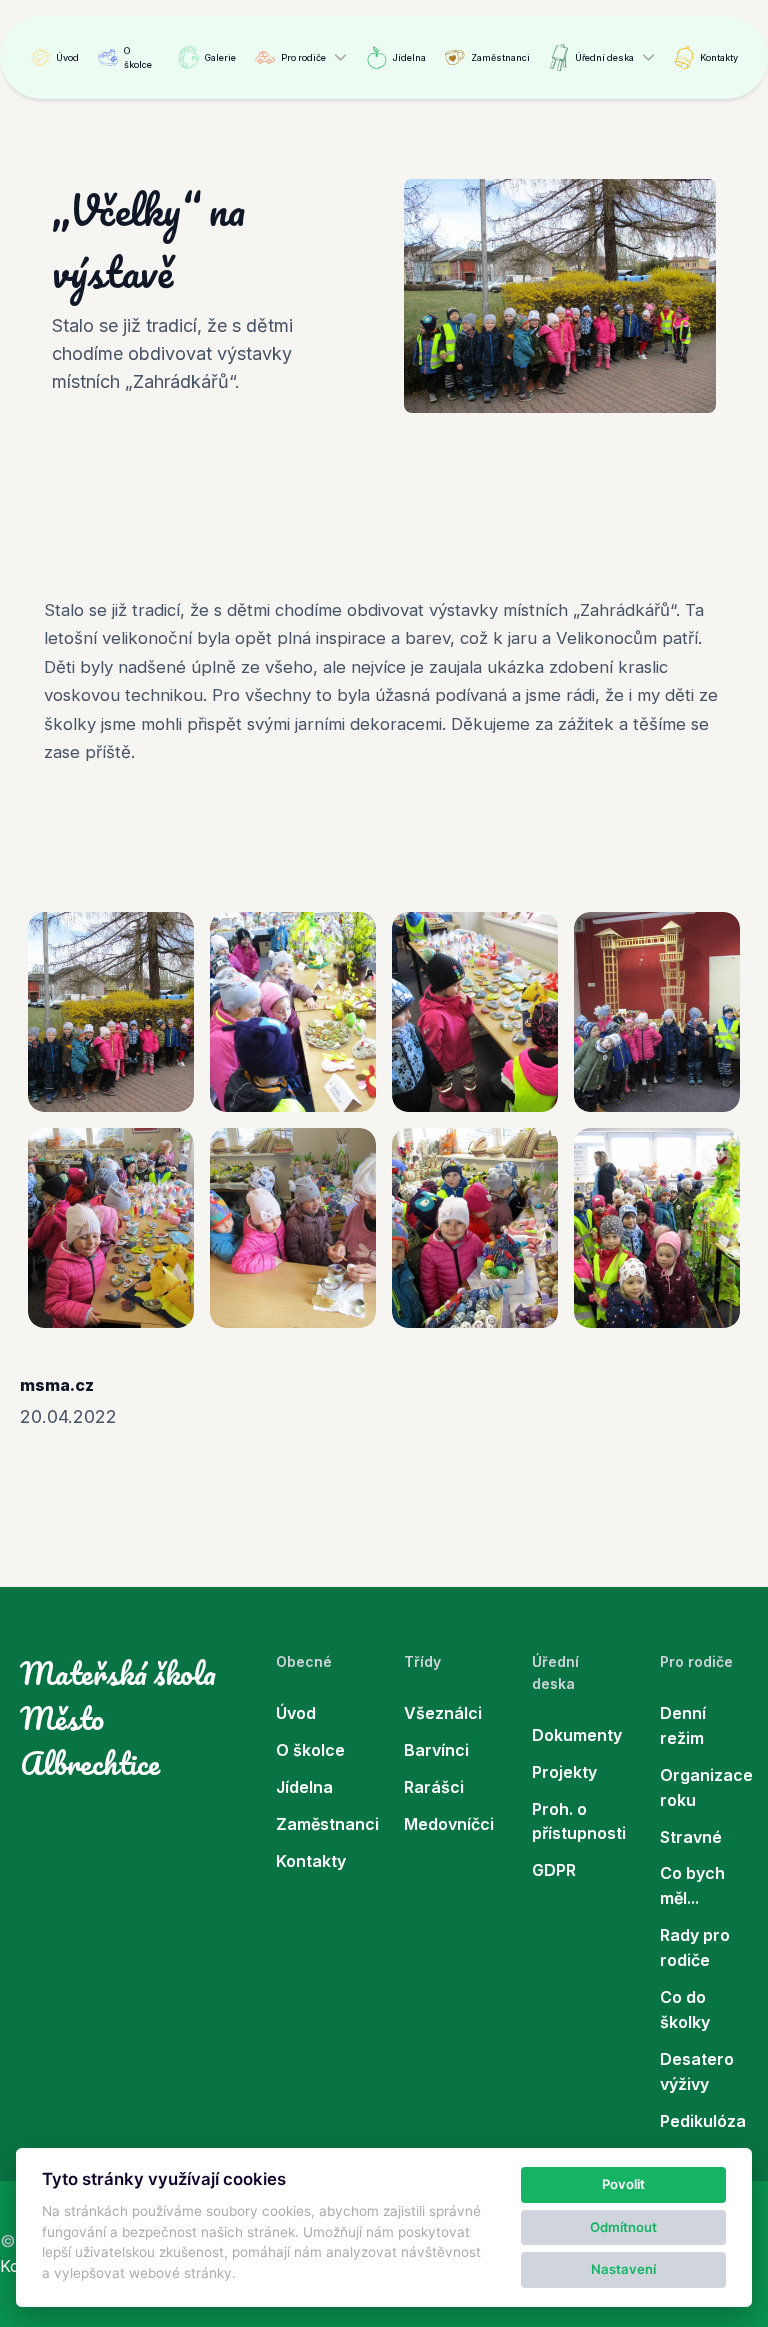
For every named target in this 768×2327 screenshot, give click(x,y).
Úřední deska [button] (604, 57)
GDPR (554, 1870)
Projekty (564, 1772)
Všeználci (443, 1713)
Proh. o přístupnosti (576, 1821)
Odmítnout (623, 2227)
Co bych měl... (692, 1885)
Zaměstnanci (500, 57)
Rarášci (434, 1787)
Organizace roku (704, 1787)
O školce (138, 57)
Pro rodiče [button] (303, 57)
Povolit (623, 2184)
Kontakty (719, 57)
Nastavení (623, 2269)
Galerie (220, 57)
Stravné (691, 1837)
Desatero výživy (697, 2071)
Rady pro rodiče (695, 1947)
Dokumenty (576, 1735)
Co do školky (685, 2009)
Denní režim (683, 1725)
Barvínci (436, 1750)
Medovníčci (448, 1824)
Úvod (67, 57)
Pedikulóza (703, 2121)
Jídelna (409, 57)
